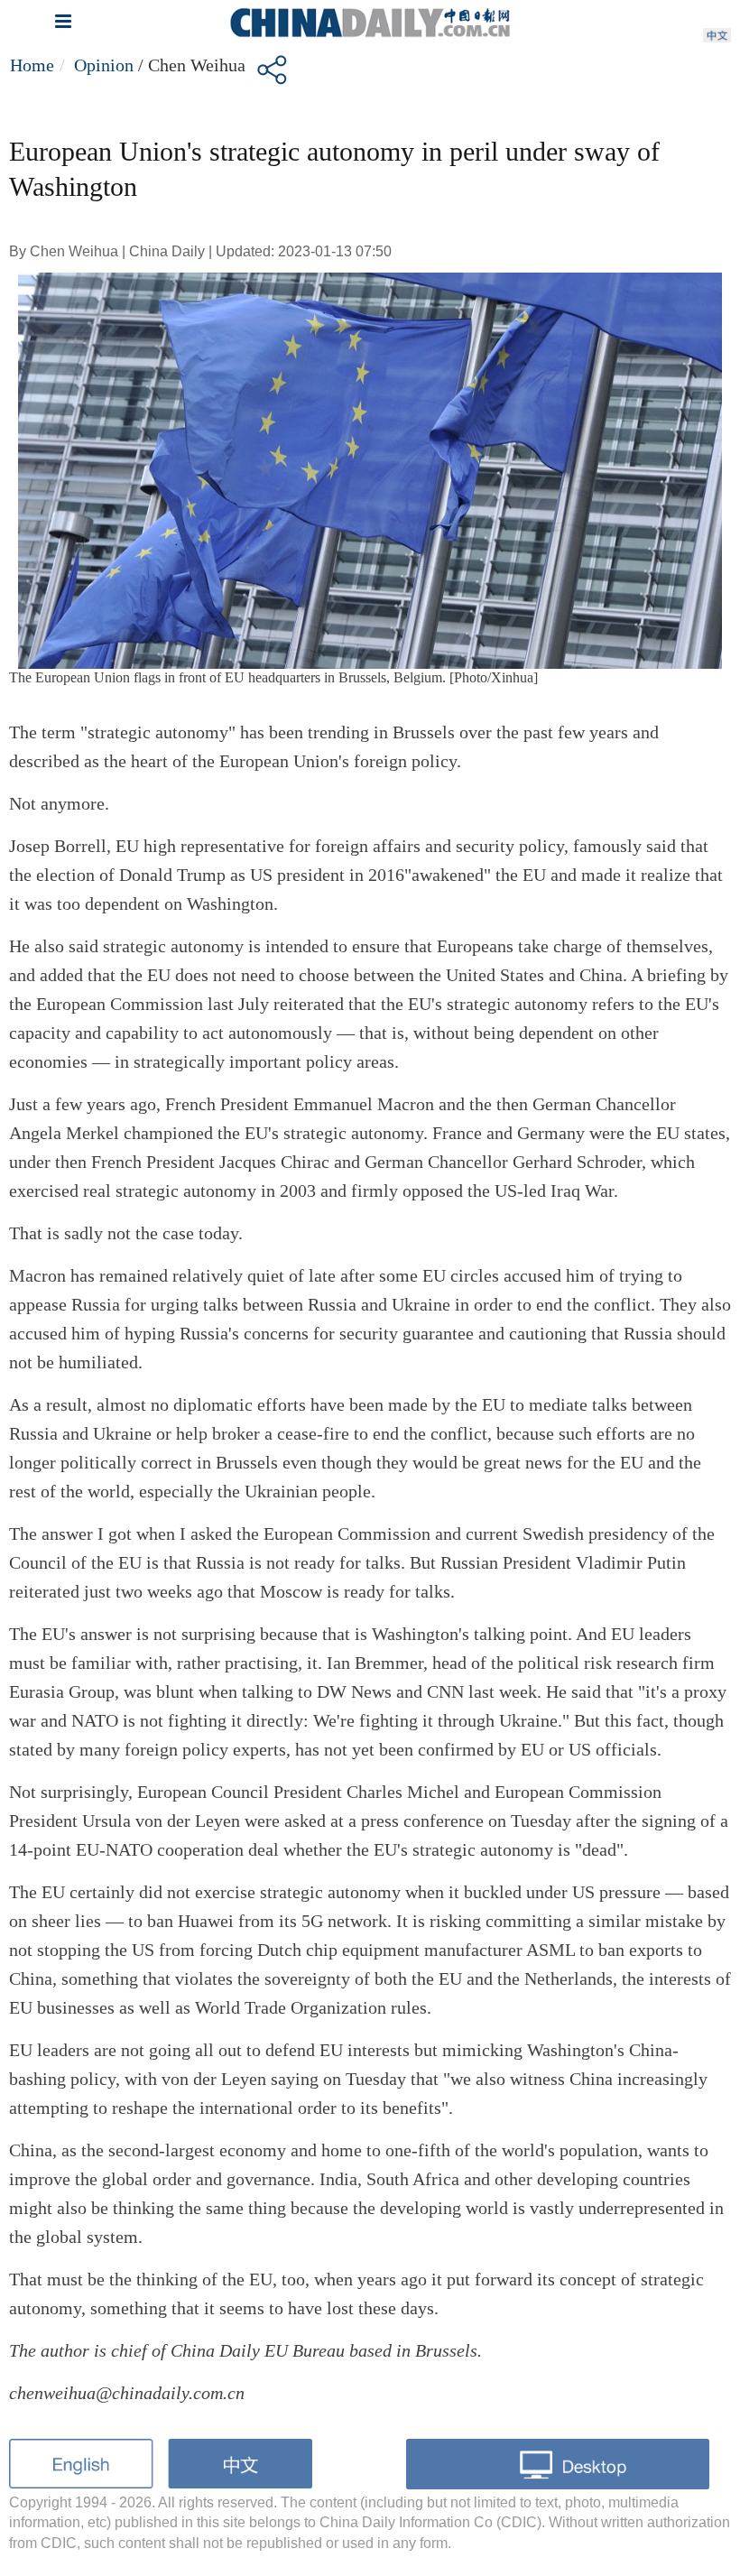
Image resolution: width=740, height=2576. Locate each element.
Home (32, 65)
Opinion (104, 65)
